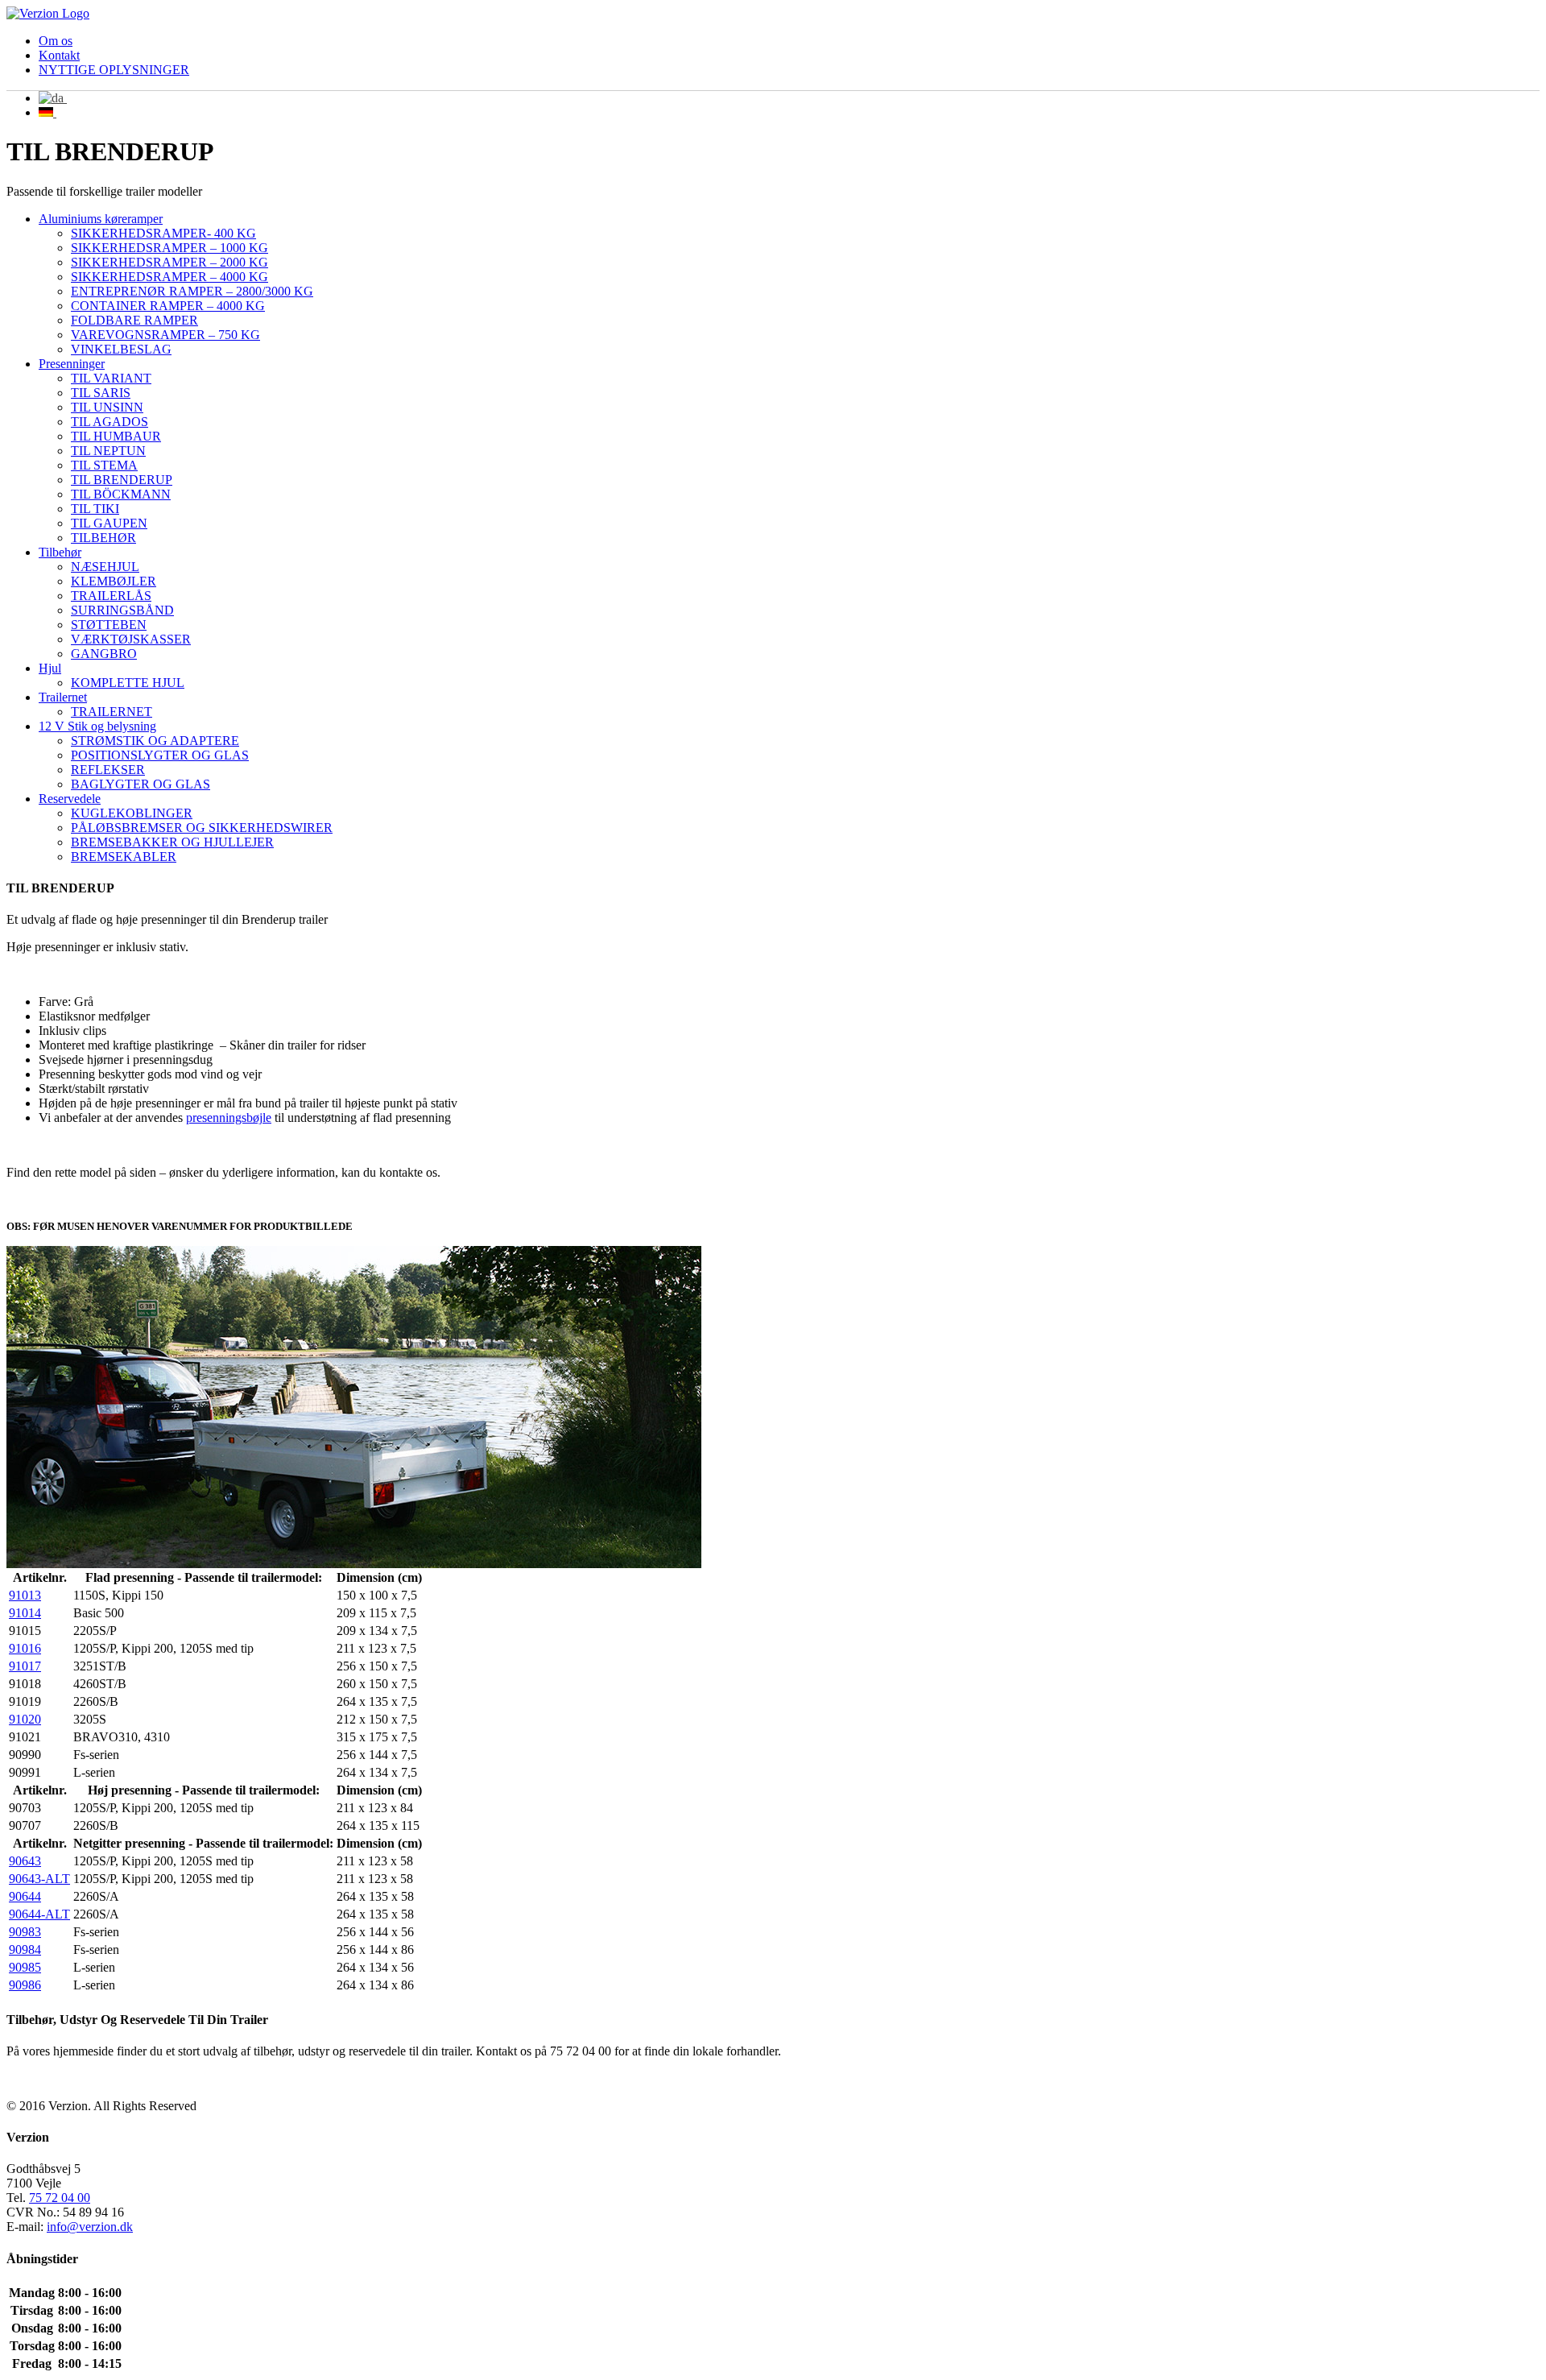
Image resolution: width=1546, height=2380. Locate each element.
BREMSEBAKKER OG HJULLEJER (172, 842)
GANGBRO (104, 654)
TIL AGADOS (110, 422)
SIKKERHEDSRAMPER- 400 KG (163, 233)
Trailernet (63, 697)
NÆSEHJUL (105, 567)
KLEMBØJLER (114, 581)
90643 (25, 1861)
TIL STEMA (104, 465)
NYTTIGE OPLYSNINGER (114, 70)
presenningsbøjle (229, 1118)
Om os (56, 41)
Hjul (50, 668)
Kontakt (59, 55)
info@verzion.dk (90, 2227)
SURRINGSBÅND (122, 610)
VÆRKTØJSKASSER (131, 639)
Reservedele (70, 799)
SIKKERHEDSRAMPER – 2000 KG (169, 262)
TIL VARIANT (111, 378)
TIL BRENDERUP (122, 480)
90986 (25, 1985)
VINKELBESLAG (121, 349)
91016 (25, 1648)
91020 (25, 1719)
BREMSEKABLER (124, 857)
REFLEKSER (108, 770)
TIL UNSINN (107, 407)
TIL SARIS (101, 393)
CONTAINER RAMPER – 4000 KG (168, 306)
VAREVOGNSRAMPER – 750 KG (165, 335)
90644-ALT (39, 1914)
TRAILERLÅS (111, 596)
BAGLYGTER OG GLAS (141, 784)
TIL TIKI (95, 509)
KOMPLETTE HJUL (128, 683)
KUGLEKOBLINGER (132, 813)
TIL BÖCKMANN (121, 494)
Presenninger (72, 364)
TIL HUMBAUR (116, 436)
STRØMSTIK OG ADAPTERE (155, 741)
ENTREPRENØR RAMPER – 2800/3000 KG (192, 291)
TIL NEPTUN (108, 451)
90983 (25, 1932)
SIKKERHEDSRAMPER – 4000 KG (169, 277)
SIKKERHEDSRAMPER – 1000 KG (169, 248)
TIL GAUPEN (109, 523)
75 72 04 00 (60, 2198)
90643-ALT (39, 1879)
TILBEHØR (103, 538)
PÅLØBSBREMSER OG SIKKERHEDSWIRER (202, 828)
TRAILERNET (112, 712)
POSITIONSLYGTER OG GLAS (160, 755)
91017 (25, 1666)
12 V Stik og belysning (97, 726)
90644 (25, 1896)
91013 (25, 1595)
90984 (25, 1950)
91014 (25, 1613)
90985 (25, 1967)
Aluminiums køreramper (101, 219)
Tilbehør (60, 552)
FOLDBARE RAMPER (134, 320)
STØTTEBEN (109, 625)
